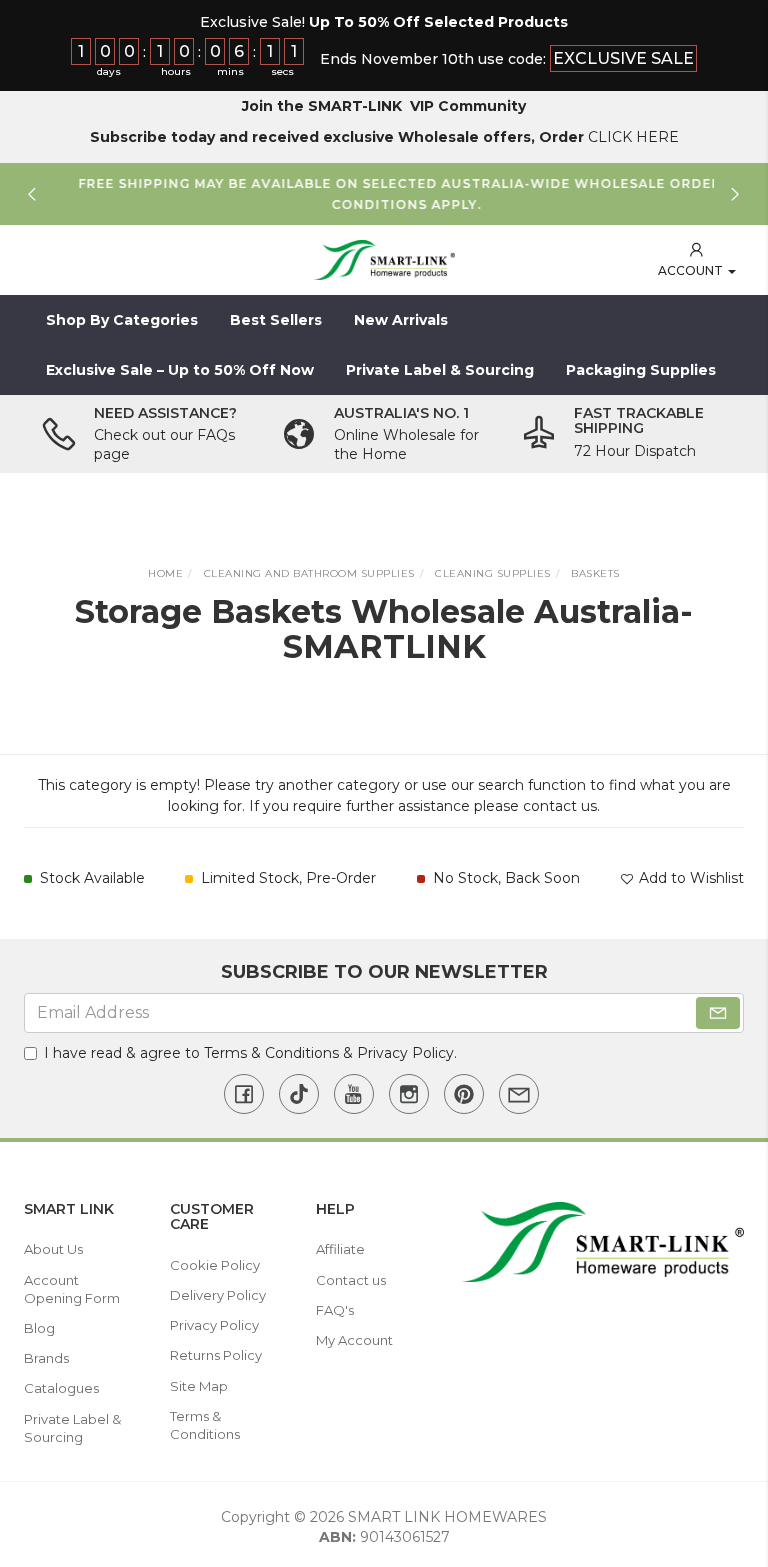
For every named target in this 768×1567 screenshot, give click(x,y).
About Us (53, 1249)
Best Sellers (276, 320)
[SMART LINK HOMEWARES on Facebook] (244, 1094)
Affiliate (340, 1249)
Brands (46, 1358)
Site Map (199, 1386)
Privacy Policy (405, 1053)
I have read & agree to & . (250, 1053)
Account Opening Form (72, 1289)
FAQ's (335, 1310)
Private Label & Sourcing (440, 370)
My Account (354, 1340)
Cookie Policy (215, 1265)
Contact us (351, 1280)
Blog (39, 1328)
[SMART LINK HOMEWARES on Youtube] (354, 1094)
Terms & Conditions (271, 1053)
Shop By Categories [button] (122, 320)
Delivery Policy (218, 1295)
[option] (384, 194)
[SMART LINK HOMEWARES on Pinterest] (464, 1094)
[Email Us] (519, 1094)
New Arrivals (401, 320)
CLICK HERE (633, 137)
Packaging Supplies (641, 370)
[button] (697, 260)
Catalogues (61, 1388)
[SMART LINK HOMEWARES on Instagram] (409, 1094)
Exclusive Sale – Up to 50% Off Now (180, 370)
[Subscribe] (718, 1013)
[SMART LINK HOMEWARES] (384, 259)
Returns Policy (216, 1355)
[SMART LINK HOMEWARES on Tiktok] (299, 1094)
